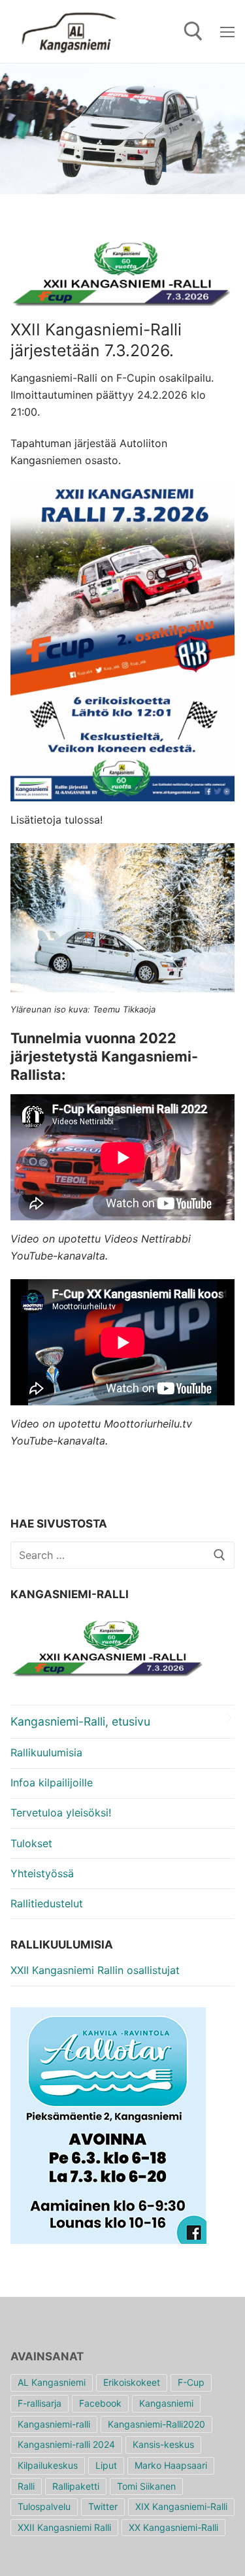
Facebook (100, 2403)
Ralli (26, 2486)
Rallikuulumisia (46, 1752)
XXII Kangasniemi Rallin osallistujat (95, 1970)
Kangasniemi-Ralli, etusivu (80, 1721)
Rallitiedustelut (47, 1903)
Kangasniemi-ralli (54, 2424)
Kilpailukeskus (48, 2465)
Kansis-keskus (163, 2444)
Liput (106, 2465)
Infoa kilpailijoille (52, 1782)
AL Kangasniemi (52, 2382)
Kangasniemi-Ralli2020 (156, 2424)
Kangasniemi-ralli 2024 (66, 2444)
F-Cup (191, 2382)
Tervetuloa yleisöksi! (61, 1813)
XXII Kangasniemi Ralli (64, 2527)
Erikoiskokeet (132, 2382)
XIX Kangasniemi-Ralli (181, 2506)
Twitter (103, 2506)
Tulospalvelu (44, 2506)
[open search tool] (193, 31)
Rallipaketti (76, 2486)
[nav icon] (227, 31)
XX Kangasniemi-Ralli (173, 2527)
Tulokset (31, 1843)
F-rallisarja (40, 2403)
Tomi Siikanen (146, 2486)
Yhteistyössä (42, 1873)
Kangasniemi (166, 2403)
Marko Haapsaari (171, 2465)
